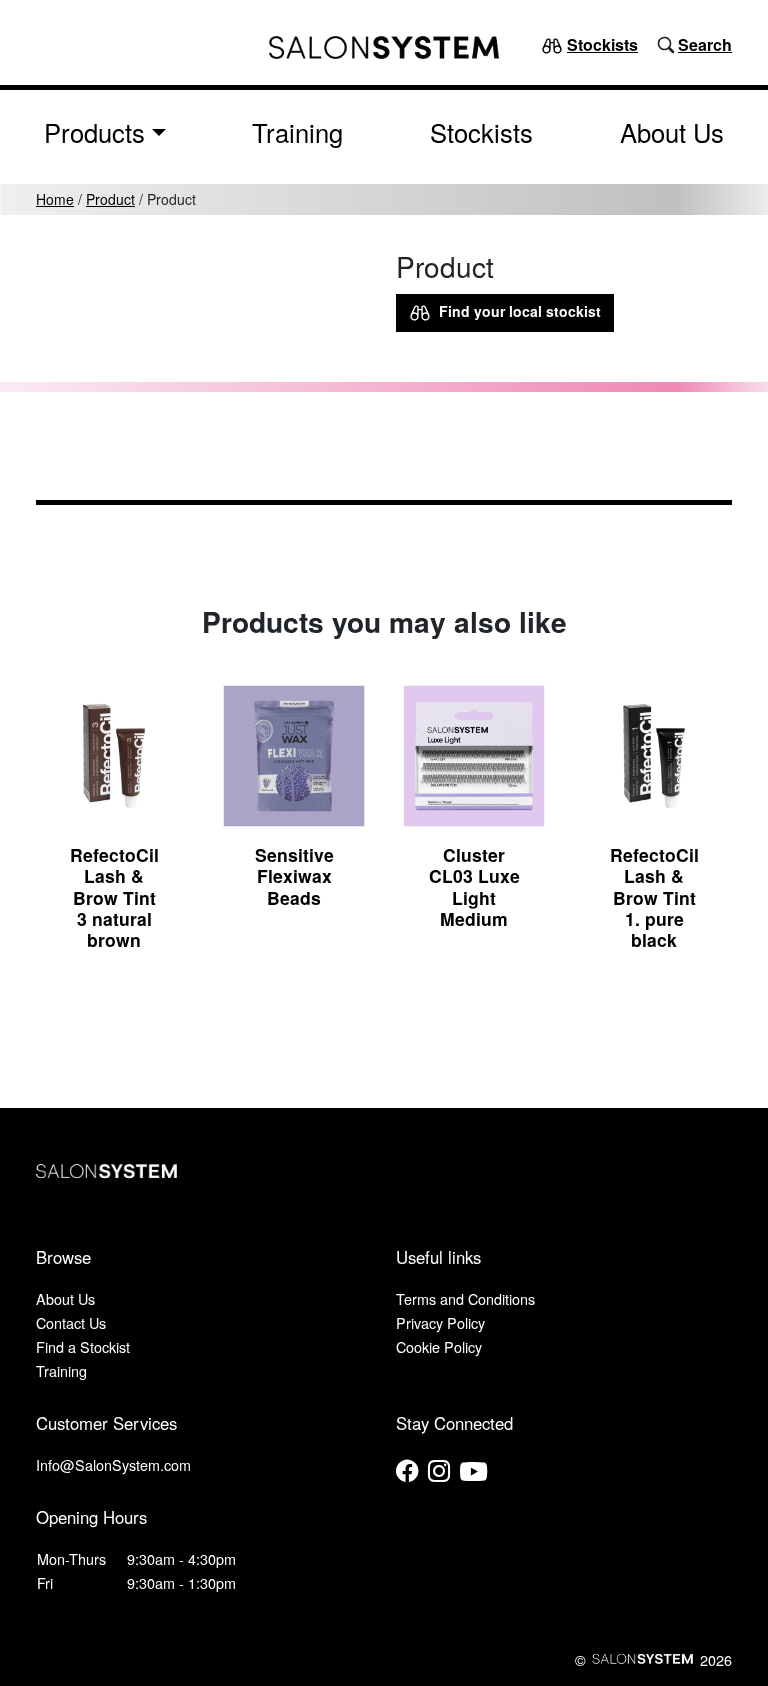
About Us (672, 132)
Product (110, 199)
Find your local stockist (516, 311)
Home (55, 199)
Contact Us (71, 1322)
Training (297, 132)
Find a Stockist (83, 1346)
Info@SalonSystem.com (113, 1464)
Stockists (602, 44)
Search (705, 44)
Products (94, 132)
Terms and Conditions (465, 1298)
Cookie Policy (439, 1346)
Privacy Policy (440, 1322)
